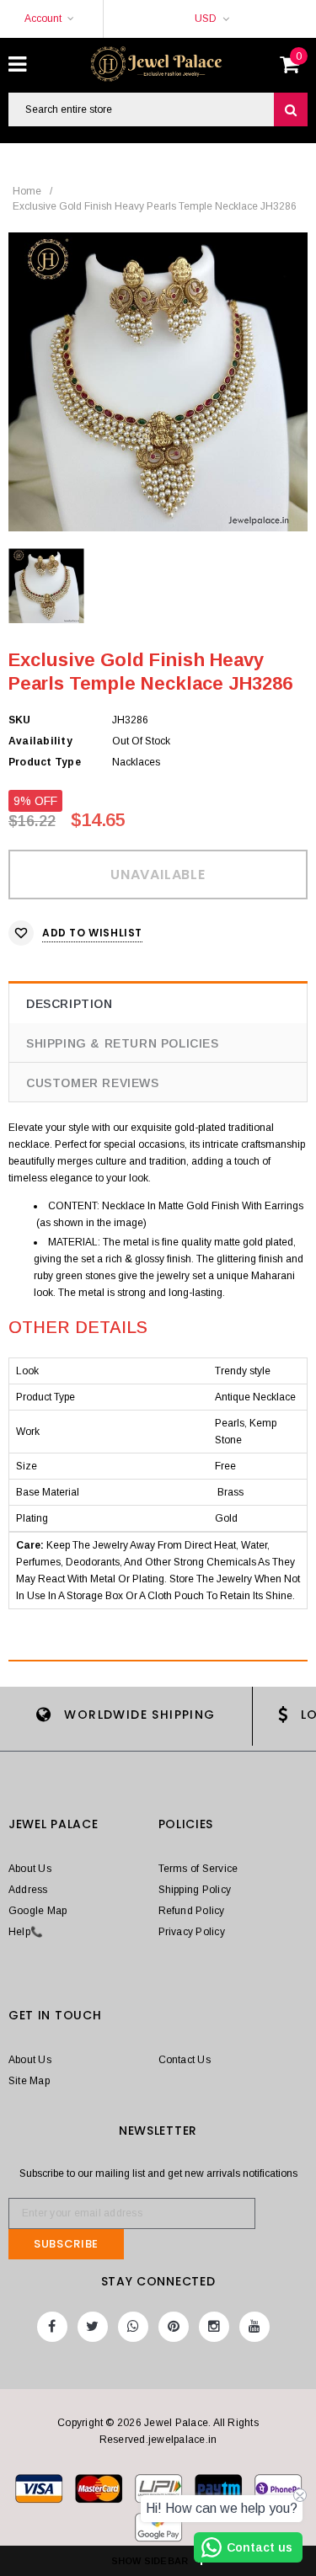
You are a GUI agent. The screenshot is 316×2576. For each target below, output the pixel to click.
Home (27, 191)
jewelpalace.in (182, 2440)
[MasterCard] (160, 2492)
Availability (40, 741)
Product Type (45, 762)
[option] (158, 382)
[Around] (158, 2531)
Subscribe (66, 2244)
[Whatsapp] (133, 2327)
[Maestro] (220, 2492)
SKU (20, 720)
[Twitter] (93, 2327)
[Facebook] (52, 2327)
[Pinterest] (174, 2327)
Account (43, 19)
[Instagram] (214, 2327)
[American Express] (278, 2492)
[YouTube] (254, 2327)
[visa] (40, 2492)
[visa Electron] (100, 2492)
